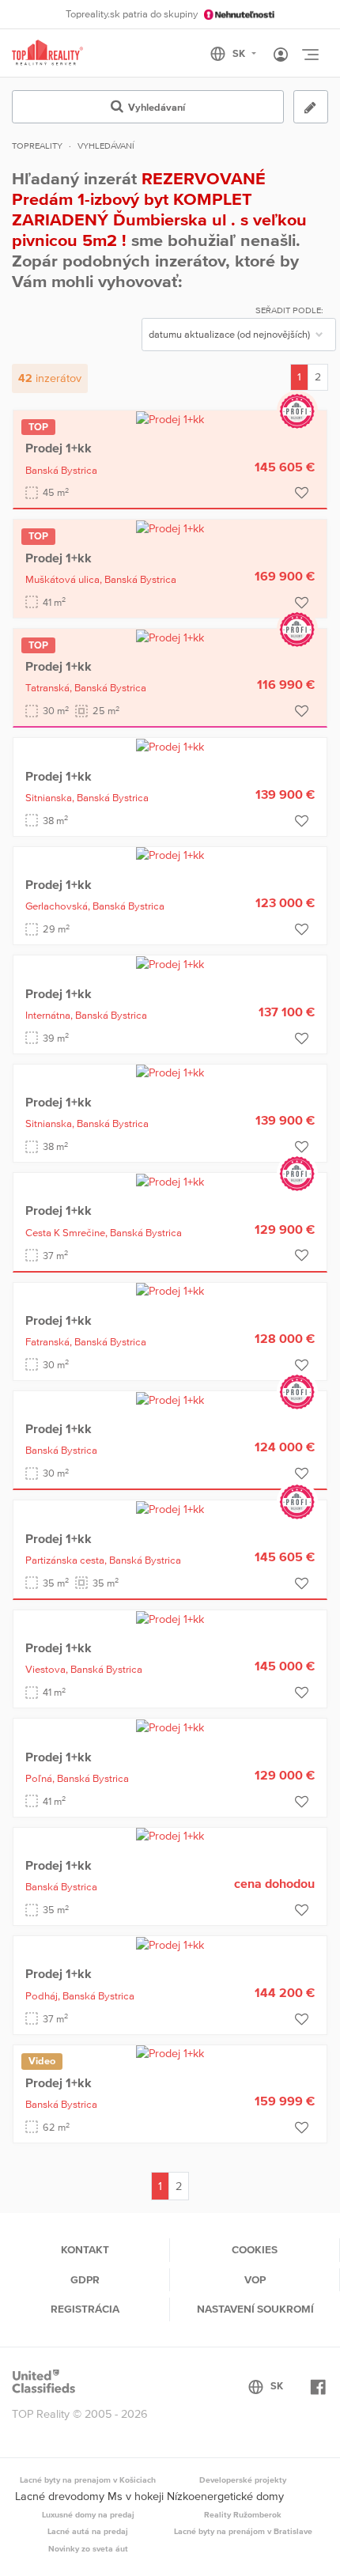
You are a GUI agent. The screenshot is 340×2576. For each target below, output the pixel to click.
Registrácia (85, 2309)
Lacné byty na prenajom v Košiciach (88, 2480)
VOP (255, 2279)
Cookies (255, 2249)
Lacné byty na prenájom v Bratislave (243, 2531)
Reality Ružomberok (243, 2514)
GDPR (85, 2279)
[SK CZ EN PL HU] (240, 54)
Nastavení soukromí (255, 2309)
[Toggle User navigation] (281, 55)
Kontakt (85, 2249)
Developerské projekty (243, 2480)
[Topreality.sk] (47, 53)
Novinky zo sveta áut (88, 2548)
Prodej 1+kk (59, 448)
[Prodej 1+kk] (170, 418)
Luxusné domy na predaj (88, 2514)
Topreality (37, 146)
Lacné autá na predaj (88, 2531)
